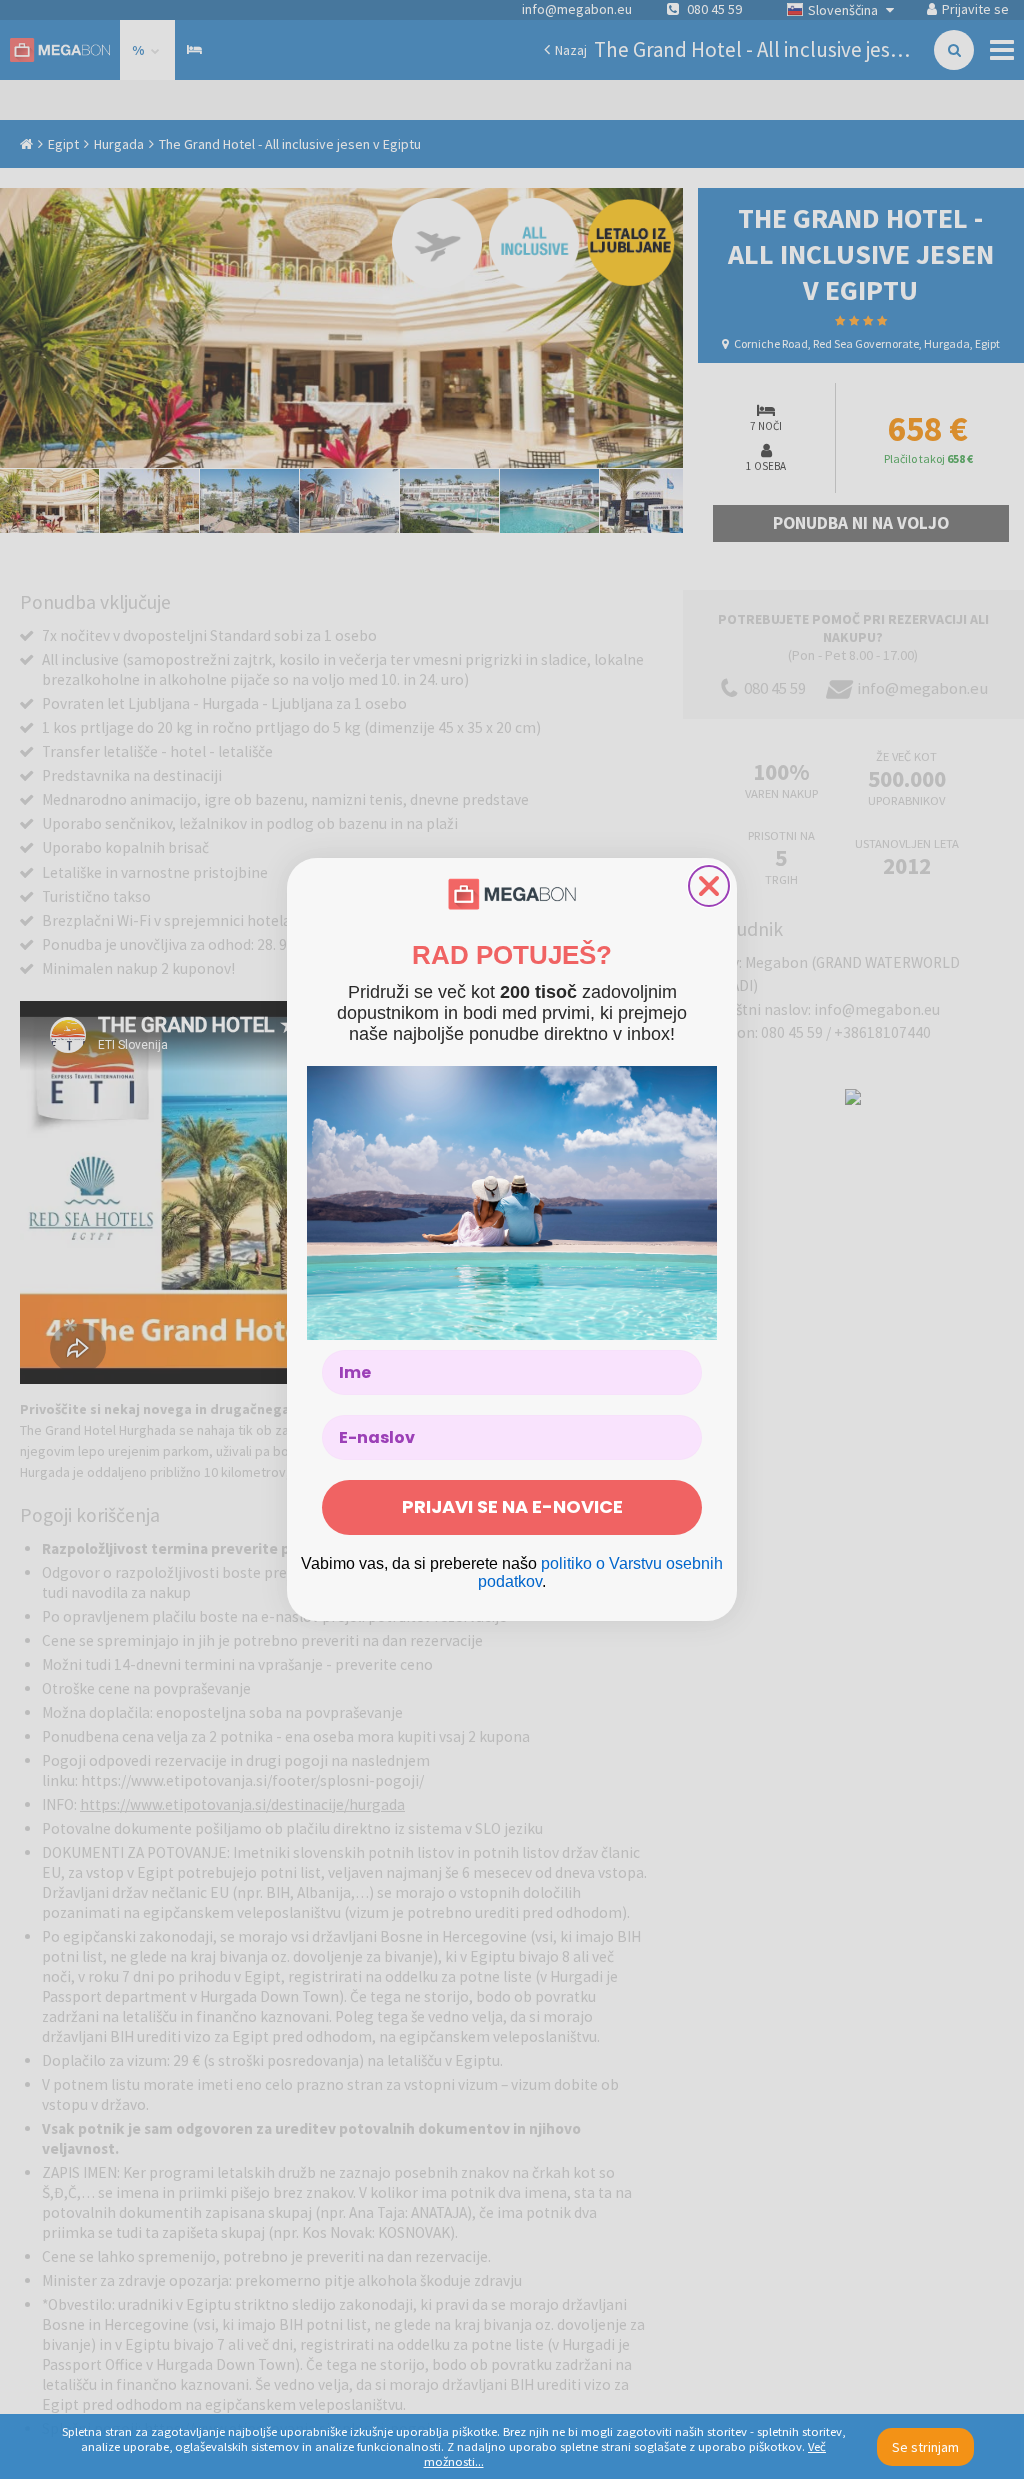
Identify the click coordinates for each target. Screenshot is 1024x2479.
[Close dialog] (709, 886)
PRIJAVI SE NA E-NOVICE (512, 1506)
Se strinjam (925, 2447)
